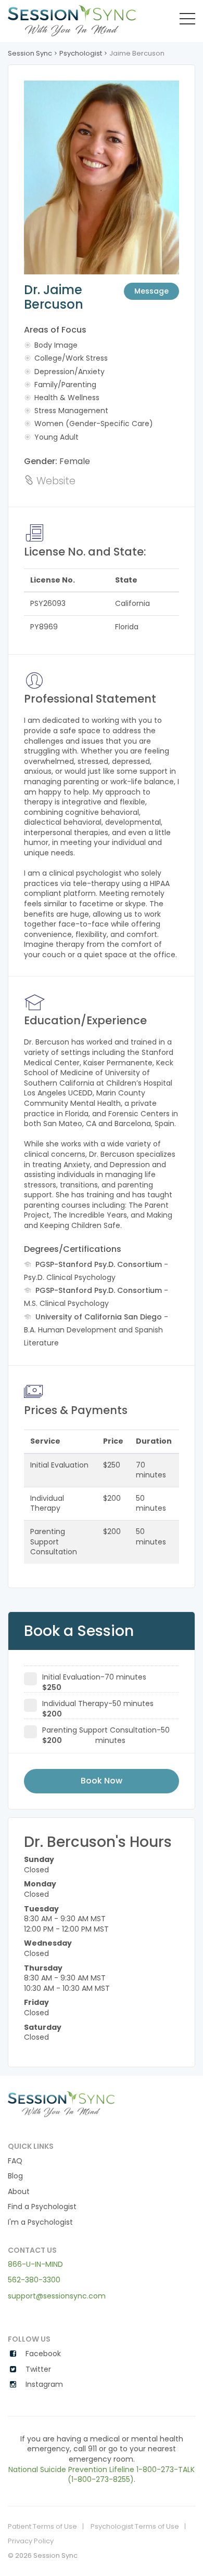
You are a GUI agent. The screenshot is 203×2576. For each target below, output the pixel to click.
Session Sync (30, 53)
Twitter (37, 2369)
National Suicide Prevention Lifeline (71, 2469)
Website (55, 481)
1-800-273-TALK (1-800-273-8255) (131, 2475)
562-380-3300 (34, 2280)
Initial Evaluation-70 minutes (94, 1679)
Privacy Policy (31, 2541)
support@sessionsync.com (57, 2296)
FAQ (15, 2161)
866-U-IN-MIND (35, 2264)
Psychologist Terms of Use (135, 2527)
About (19, 2192)
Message (151, 291)
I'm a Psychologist (40, 2222)
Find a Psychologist (42, 2207)
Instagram (43, 2385)
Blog (15, 2176)
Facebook (42, 2354)
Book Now (102, 1781)
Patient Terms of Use (42, 2527)
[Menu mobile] (187, 21)
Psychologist (81, 53)
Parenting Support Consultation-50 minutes (106, 1732)
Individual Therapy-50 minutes (98, 1705)
